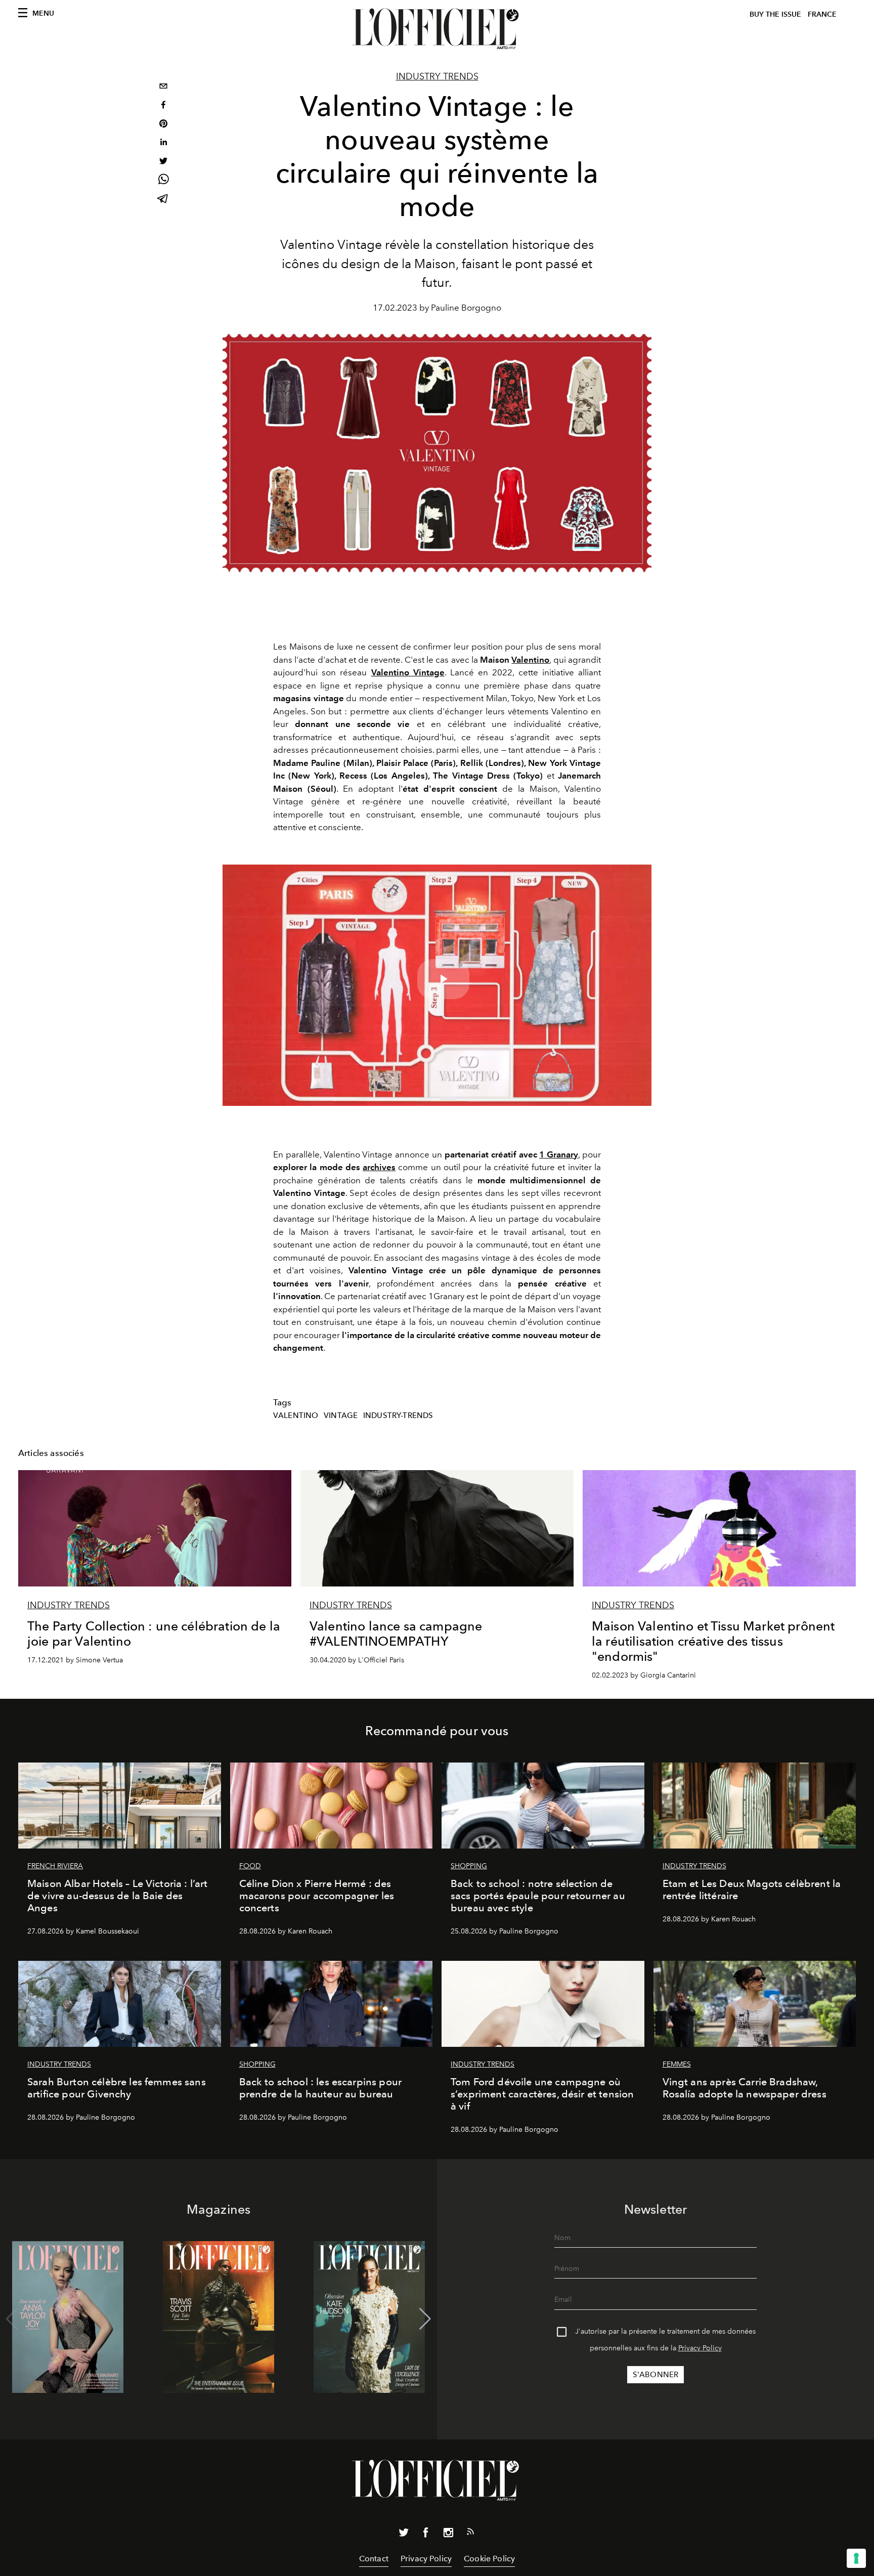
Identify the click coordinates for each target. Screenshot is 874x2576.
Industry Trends (437, 76)
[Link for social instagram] (448, 2535)
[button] (425, 2319)
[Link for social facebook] (426, 2535)
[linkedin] (163, 143)
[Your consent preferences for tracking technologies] (856, 2558)
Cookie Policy (489, 2559)
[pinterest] (163, 125)
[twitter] (163, 162)
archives (379, 1167)
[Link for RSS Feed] (470, 2534)
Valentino (530, 660)
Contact (374, 2559)
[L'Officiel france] (437, 29)
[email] (163, 87)
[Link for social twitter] (404, 2535)
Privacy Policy (700, 2348)
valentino (296, 1415)
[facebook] (163, 106)
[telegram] (163, 200)
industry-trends (398, 1415)
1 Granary (559, 1154)
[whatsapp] (163, 181)
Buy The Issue (775, 14)
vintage (341, 1415)
